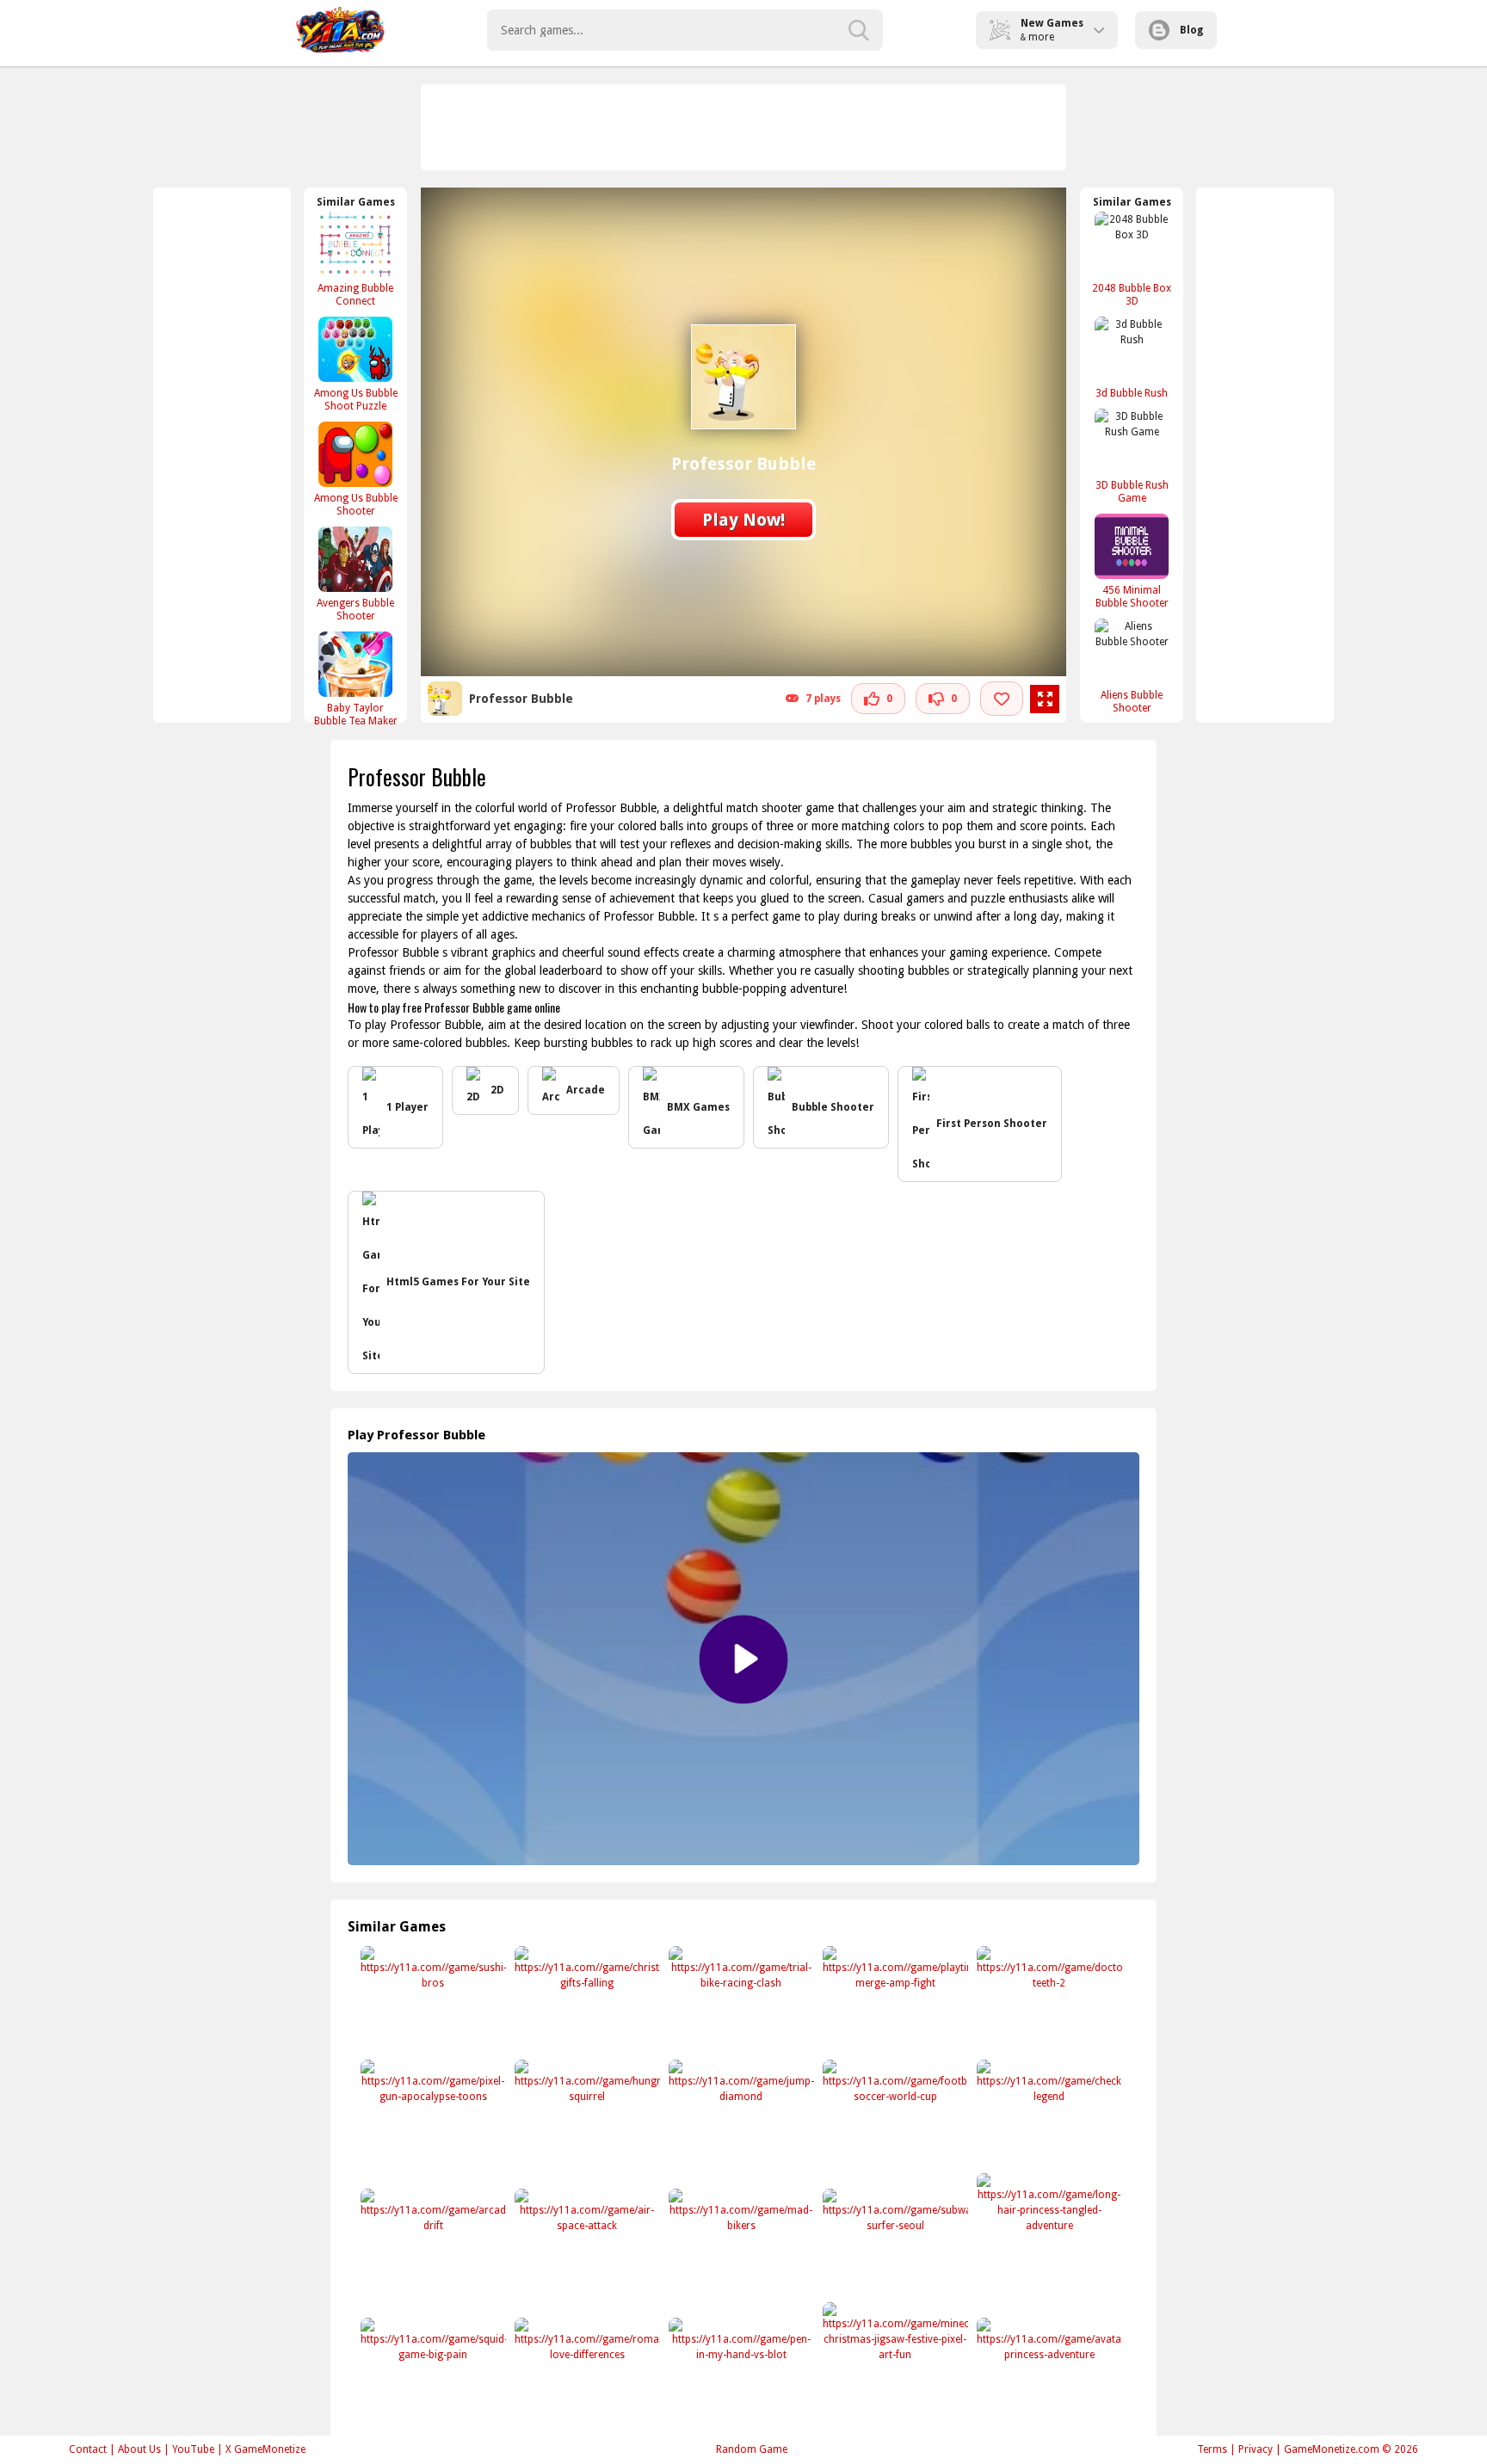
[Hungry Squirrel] (586, 2113)
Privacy (1256, 2449)
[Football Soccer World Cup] (894, 2113)
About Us (139, 2449)
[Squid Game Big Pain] (432, 2372)
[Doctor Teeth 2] (1048, 2000)
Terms (1212, 2449)
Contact (88, 2449)
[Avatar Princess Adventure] (1048, 2372)
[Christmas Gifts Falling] (586, 2000)
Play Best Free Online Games (340, 30)
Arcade (586, 1090)
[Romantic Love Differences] (586, 2372)
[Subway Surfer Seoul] (894, 2242)
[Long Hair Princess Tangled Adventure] (1048, 2227)
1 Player (407, 1107)
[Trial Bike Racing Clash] (740, 2000)
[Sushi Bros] (432, 2000)
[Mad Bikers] (740, 2242)
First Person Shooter (992, 1124)
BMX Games (698, 1107)
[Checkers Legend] (1048, 2113)
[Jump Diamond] (740, 2113)
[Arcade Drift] (432, 2242)
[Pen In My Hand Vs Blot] (740, 2372)
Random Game (752, 2449)
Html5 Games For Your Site (458, 1282)
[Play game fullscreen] (1045, 699)
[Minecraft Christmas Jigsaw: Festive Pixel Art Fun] (894, 2356)
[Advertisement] (744, 127)
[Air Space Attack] (586, 2242)
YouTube (193, 2449)
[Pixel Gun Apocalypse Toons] (432, 2113)
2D (497, 1090)
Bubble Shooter (833, 1107)
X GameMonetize (265, 2449)
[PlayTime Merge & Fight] (894, 2000)
